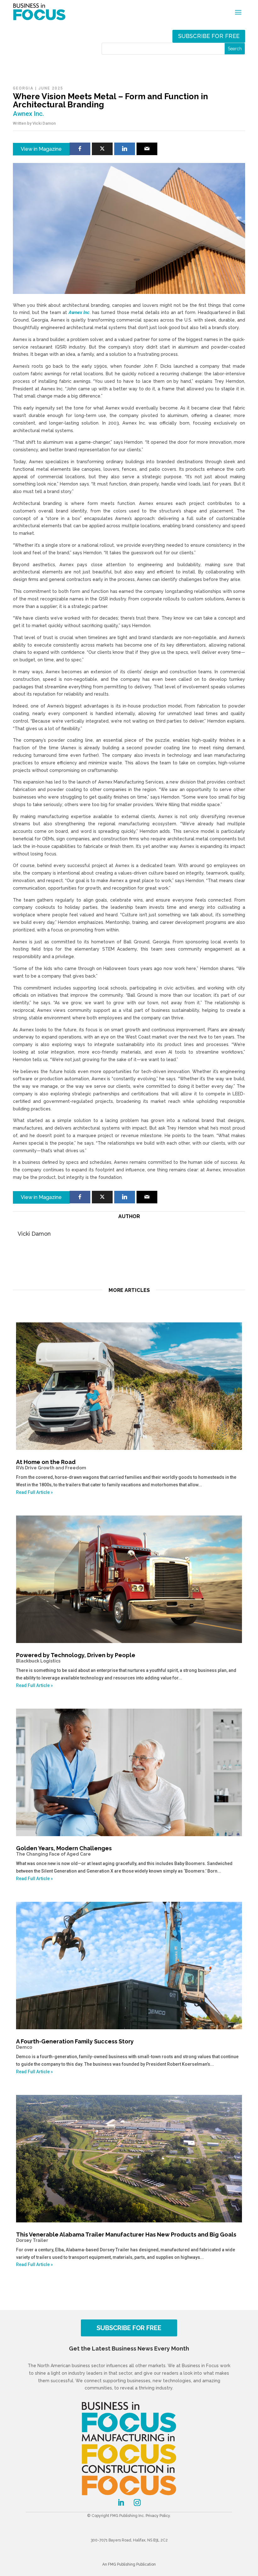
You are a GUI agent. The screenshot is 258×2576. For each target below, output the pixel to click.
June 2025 (51, 88)
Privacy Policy (158, 2516)
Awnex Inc (79, 312)
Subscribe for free (209, 36)
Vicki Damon (44, 123)
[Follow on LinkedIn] (121, 2503)
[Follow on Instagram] (137, 2503)
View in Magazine (41, 149)
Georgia (23, 88)
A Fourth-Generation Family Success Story (75, 2044)
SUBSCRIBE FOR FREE (129, 2328)
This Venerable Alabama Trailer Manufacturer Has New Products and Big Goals (126, 2237)
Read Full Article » (34, 1492)
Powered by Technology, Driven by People (76, 1658)
